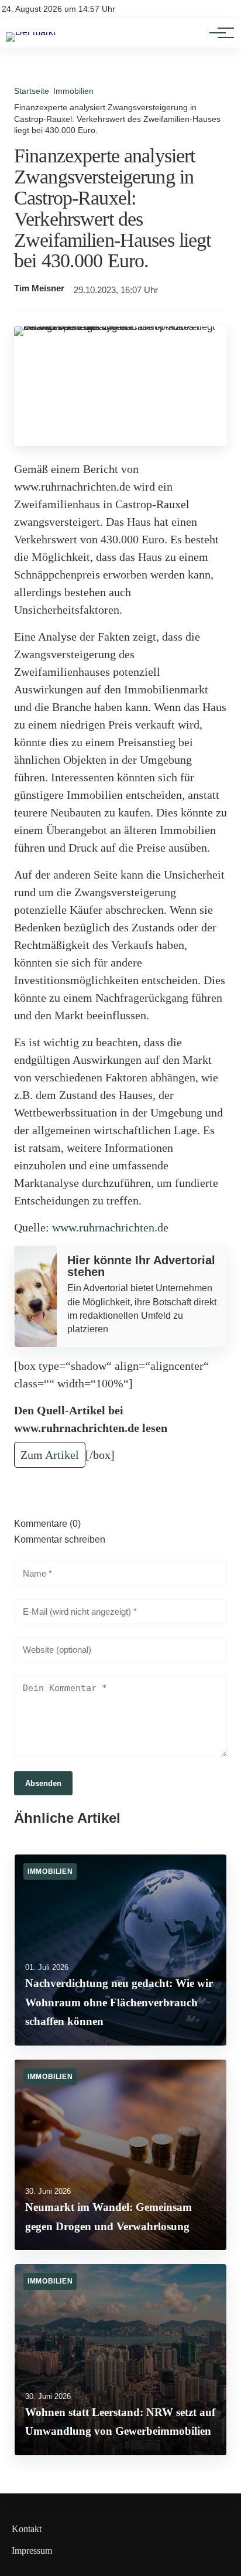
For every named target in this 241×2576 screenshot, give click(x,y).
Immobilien (73, 91)
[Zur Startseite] (31, 32)
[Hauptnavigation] (218, 33)
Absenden (43, 1783)
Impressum (32, 2551)
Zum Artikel (50, 1455)
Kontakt (27, 2529)
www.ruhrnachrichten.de (110, 1227)
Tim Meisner (39, 288)
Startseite (32, 91)
